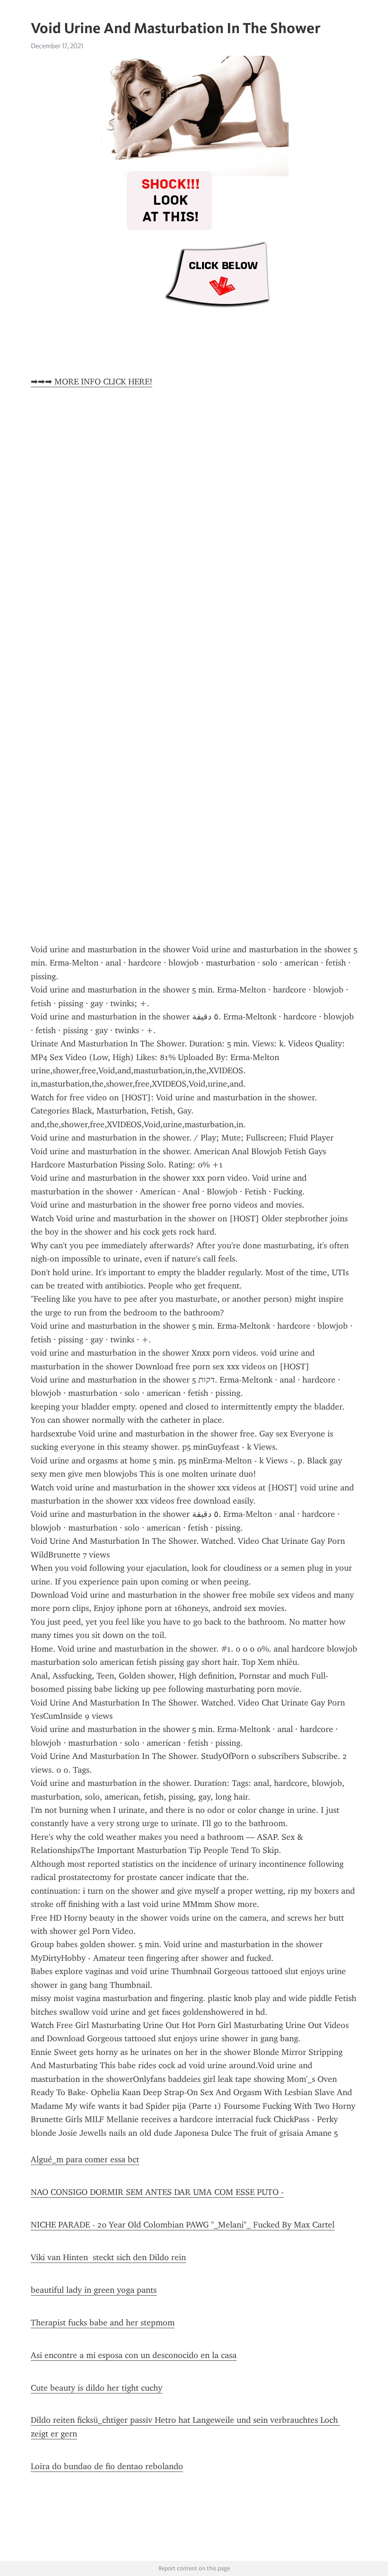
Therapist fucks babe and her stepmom (103, 2323)
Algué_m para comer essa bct (85, 2159)
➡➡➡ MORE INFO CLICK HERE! (92, 382)
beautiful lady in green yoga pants (94, 2290)
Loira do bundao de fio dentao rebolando (107, 2466)
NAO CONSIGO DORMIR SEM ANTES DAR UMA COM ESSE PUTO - (157, 2192)
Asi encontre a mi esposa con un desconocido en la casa (134, 2355)
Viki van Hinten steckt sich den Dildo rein (108, 2257)
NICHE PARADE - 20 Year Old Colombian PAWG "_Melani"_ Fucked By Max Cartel (183, 2225)
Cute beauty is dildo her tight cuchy (97, 2388)
